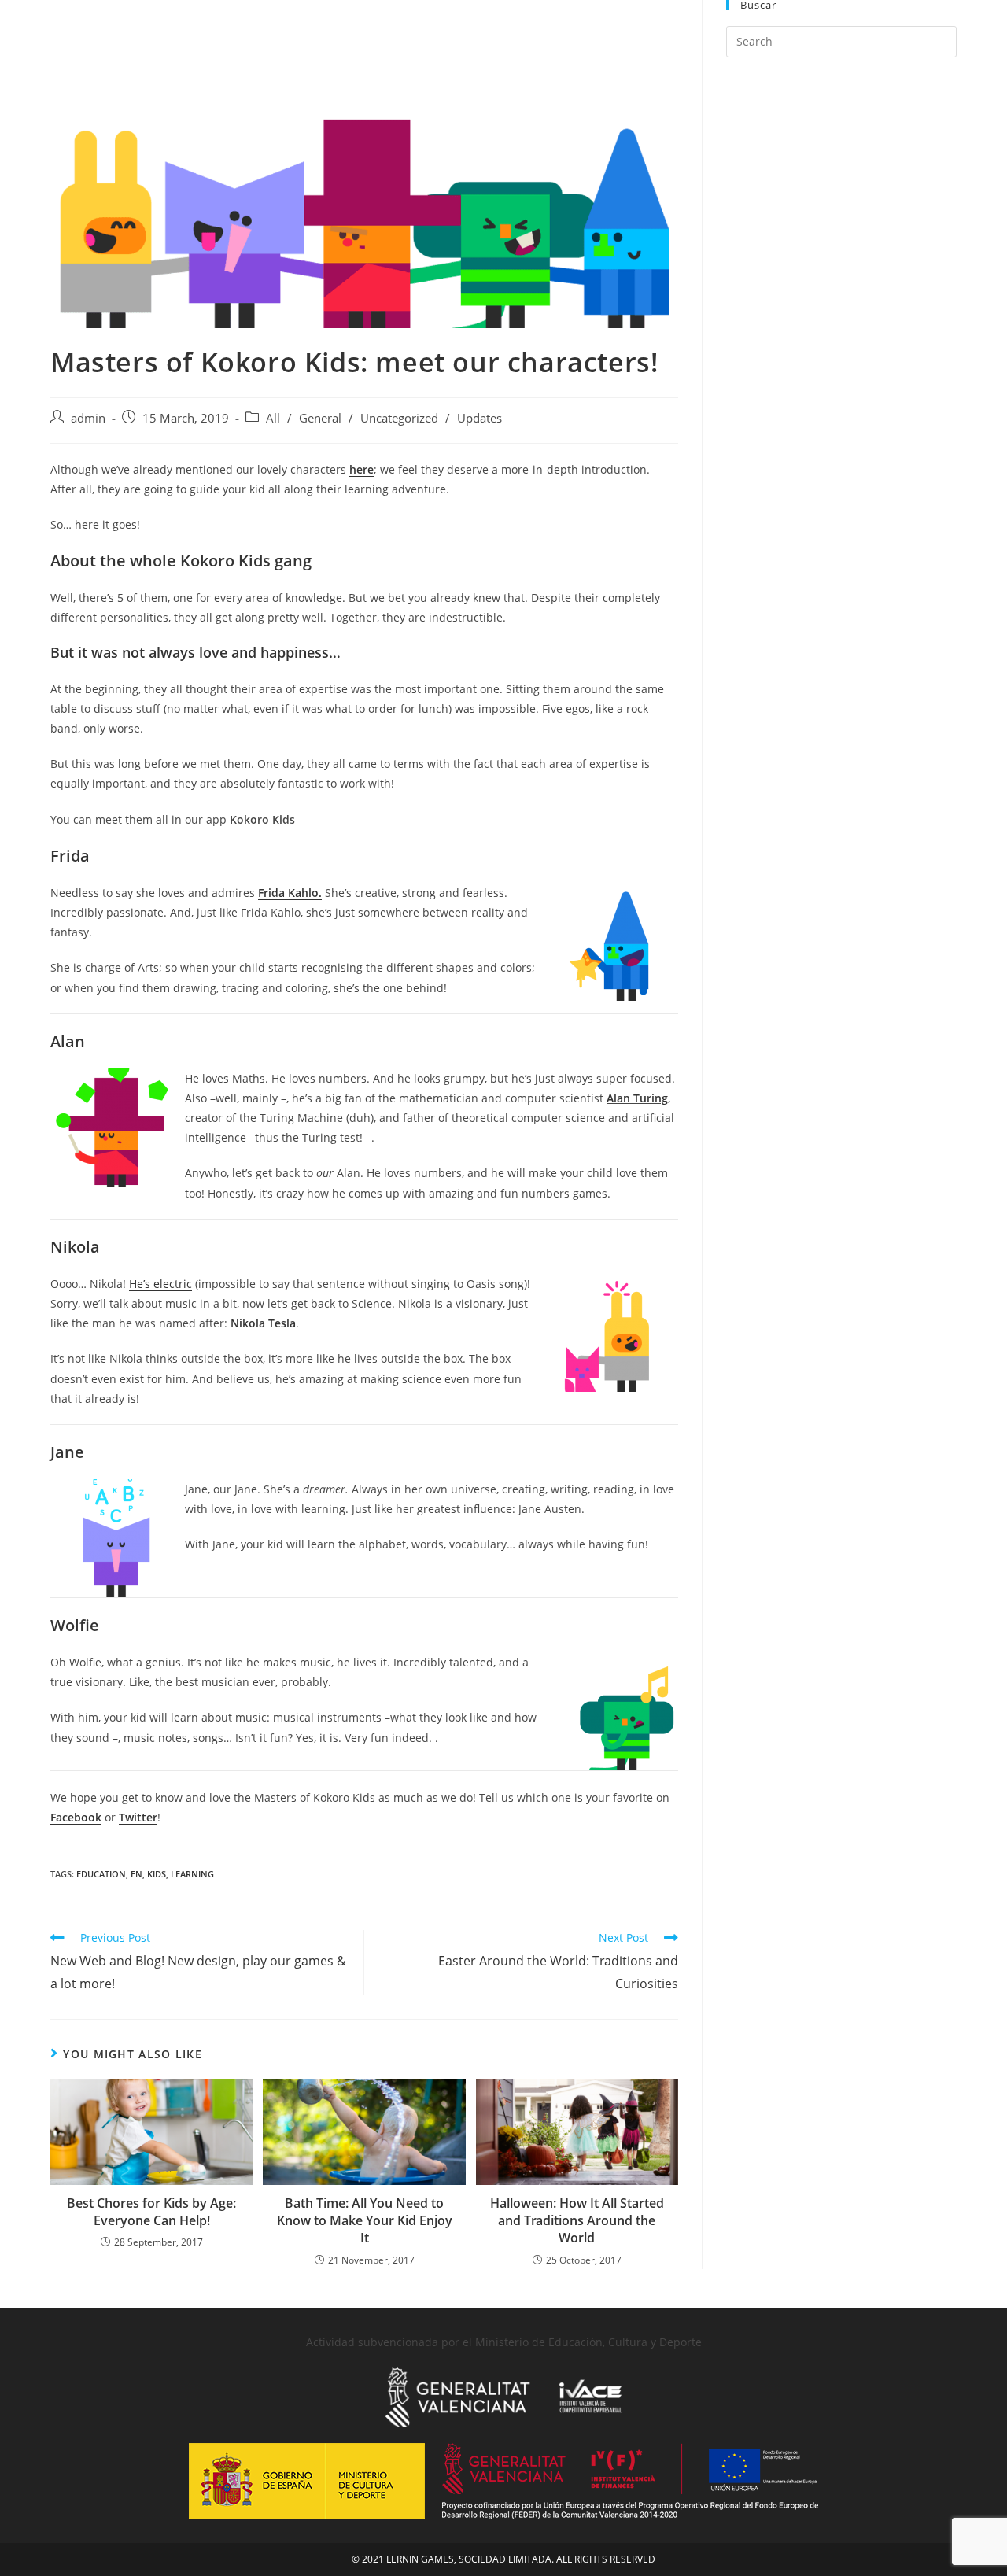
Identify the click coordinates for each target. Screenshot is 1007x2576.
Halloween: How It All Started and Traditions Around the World (577, 2221)
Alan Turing (637, 1098)
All (273, 418)
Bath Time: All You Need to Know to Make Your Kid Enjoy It (365, 2221)
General (320, 418)
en (136, 1874)
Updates (480, 418)
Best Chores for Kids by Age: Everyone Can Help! (151, 2212)
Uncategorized (399, 418)
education (101, 1874)
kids (157, 1874)
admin (88, 418)
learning (192, 1874)
